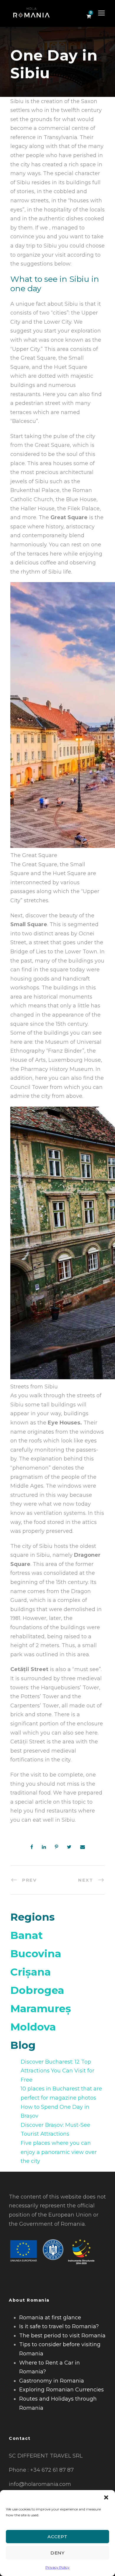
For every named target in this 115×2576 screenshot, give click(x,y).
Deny (57, 2553)
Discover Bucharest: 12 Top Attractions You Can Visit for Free (57, 2071)
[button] (106, 2497)
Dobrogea (37, 1990)
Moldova (33, 2027)
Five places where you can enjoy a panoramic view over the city (59, 2152)
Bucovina (36, 1954)
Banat (27, 1935)
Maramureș (41, 2008)
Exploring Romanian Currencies (61, 2390)
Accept (57, 2537)
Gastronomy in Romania (52, 2381)
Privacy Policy (57, 2567)
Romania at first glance (50, 2318)
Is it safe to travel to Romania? (59, 2326)
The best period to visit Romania (62, 2336)
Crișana (31, 1972)
